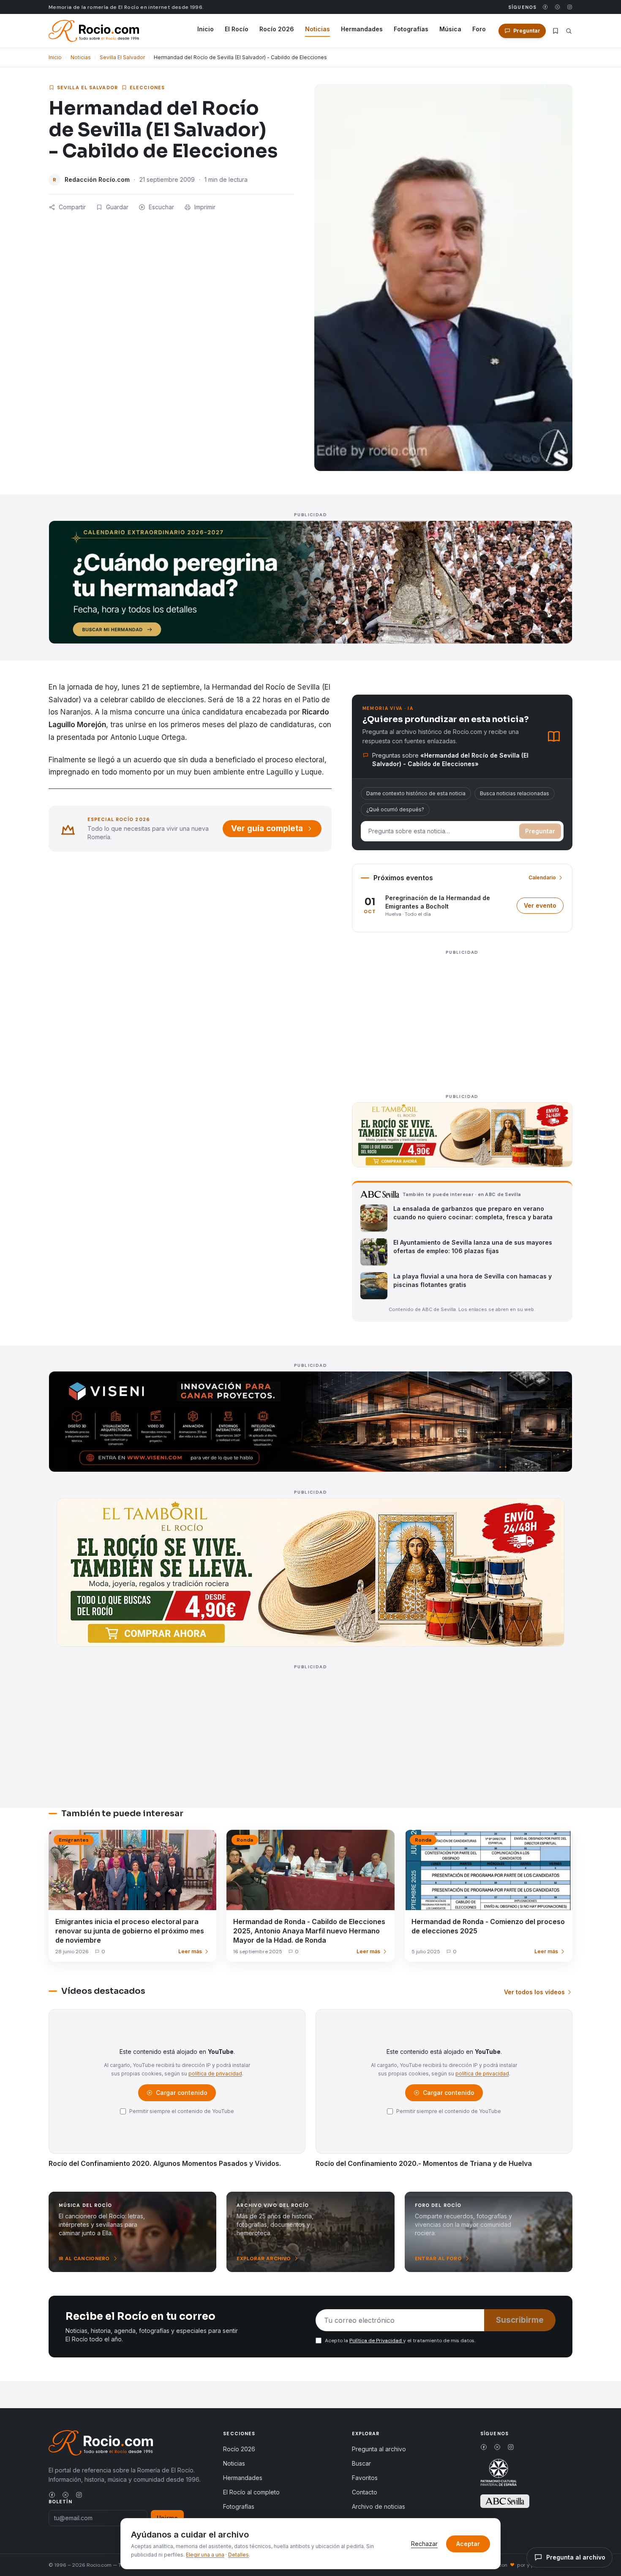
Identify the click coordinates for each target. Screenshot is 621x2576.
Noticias (317, 29)
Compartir (72, 207)
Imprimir (205, 207)
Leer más (190, 1951)
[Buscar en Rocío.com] (569, 31)
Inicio (206, 29)
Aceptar (468, 2544)
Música (450, 29)
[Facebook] (545, 7)
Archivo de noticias (379, 2506)
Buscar (361, 2463)
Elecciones (147, 88)
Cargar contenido (181, 2095)
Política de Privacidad (376, 2341)
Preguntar (540, 831)
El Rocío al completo (251, 2492)
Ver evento (544, 907)
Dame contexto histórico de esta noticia (416, 793)
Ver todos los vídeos (534, 1992)
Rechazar (424, 2544)
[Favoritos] (556, 31)
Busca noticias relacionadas (515, 793)
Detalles (238, 2555)
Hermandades (362, 29)
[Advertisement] (462, 1017)
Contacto (365, 2492)
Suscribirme (520, 2320)
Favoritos (365, 2478)
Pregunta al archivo (379, 2449)
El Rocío (237, 29)
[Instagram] (570, 7)
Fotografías (411, 29)
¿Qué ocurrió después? (395, 809)
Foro (479, 29)
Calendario (542, 877)
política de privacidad (215, 2074)
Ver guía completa (267, 828)
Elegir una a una (205, 2555)
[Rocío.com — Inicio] (94, 31)
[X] (557, 7)
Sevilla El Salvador (122, 57)
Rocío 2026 (277, 29)
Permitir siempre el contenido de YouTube (182, 2111)
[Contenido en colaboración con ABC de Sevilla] (505, 2501)
